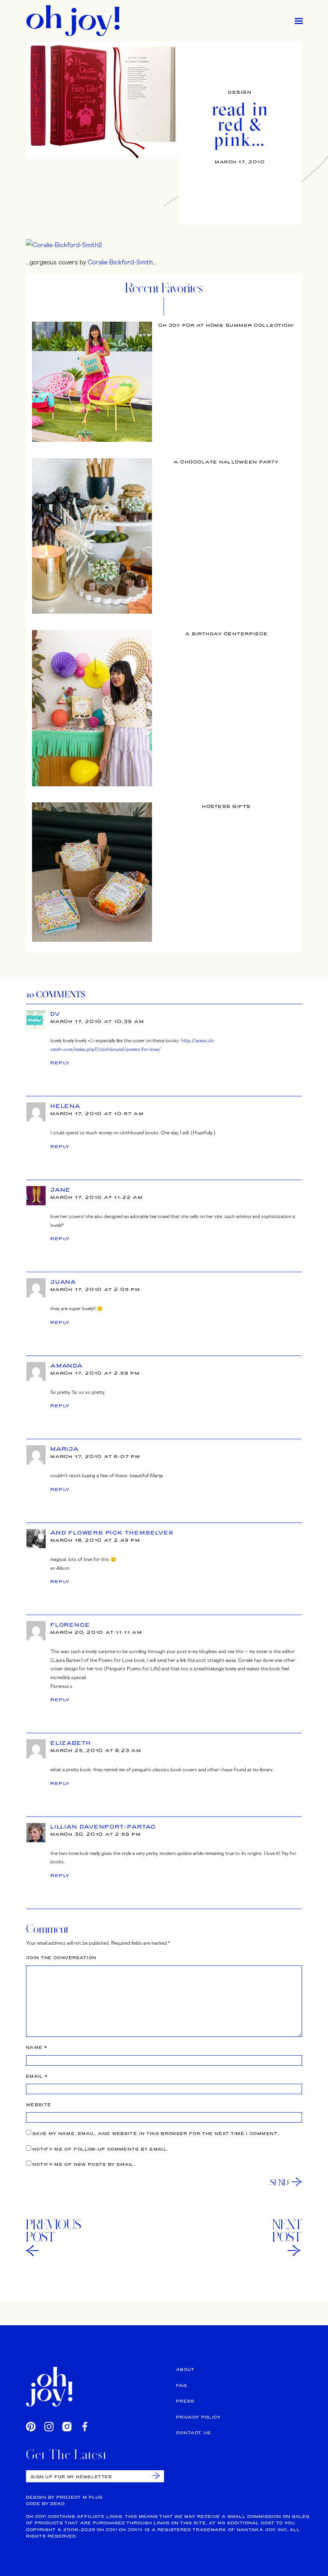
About (186, 2370)
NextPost (287, 2231)
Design (240, 92)
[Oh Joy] (73, 21)
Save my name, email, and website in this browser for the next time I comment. (156, 2134)
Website (39, 2105)
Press (185, 2401)
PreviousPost (54, 2231)
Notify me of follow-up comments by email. (100, 2149)
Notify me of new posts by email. (84, 2164)
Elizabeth (71, 1743)
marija (65, 1449)
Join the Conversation (61, 1958)
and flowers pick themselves (112, 1533)
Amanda (67, 1366)
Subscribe (156, 2476)
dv (55, 1014)
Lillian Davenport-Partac (103, 1827)
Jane (61, 1190)
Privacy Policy (198, 2417)
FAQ (181, 2386)
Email (37, 2076)
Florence (70, 1625)
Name (37, 2047)
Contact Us (194, 2433)
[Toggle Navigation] (299, 21)
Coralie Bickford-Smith (120, 262)
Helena (66, 1106)
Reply (60, 1063)
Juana (63, 1282)
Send (279, 2182)
